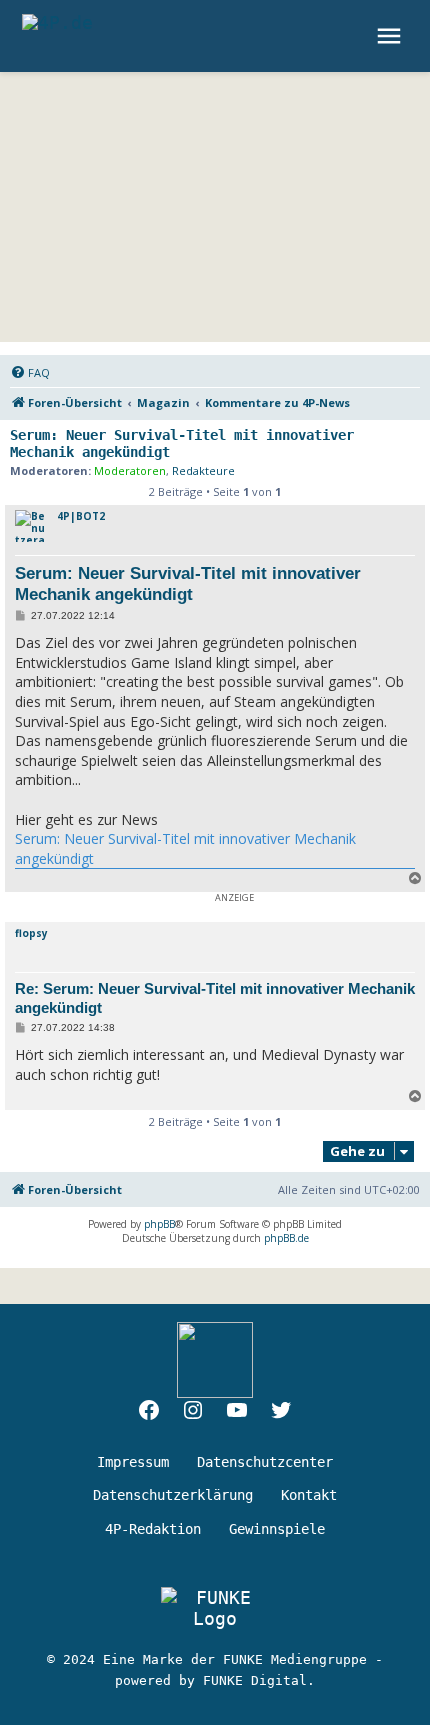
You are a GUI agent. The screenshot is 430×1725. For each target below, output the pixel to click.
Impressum (133, 1462)
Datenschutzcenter (265, 1462)
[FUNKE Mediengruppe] (215, 1608)
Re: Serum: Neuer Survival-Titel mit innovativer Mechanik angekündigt (215, 998)
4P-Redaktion (153, 1529)
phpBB (159, 1224)
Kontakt (309, 1495)
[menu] (391, 36)
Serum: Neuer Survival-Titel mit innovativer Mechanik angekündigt (182, 443)
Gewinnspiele (277, 1529)
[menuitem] (30, 373)
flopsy (31, 933)
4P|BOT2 (81, 516)
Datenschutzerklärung (173, 1495)
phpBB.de (286, 1238)
